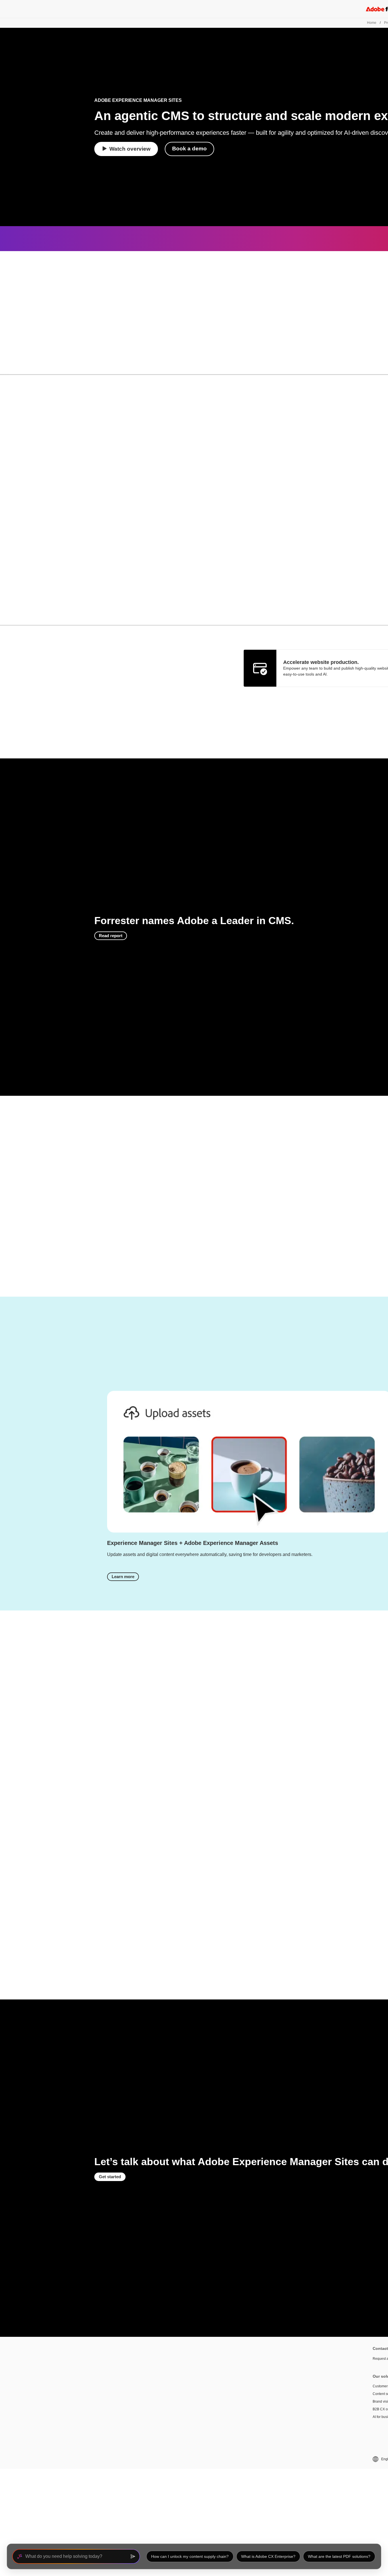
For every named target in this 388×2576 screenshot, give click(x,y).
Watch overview (130, 149)
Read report (111, 936)
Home (372, 23)
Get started (110, 2177)
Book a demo (189, 149)
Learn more (123, 1577)
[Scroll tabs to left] (5, 366)
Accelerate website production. (321, 662)
